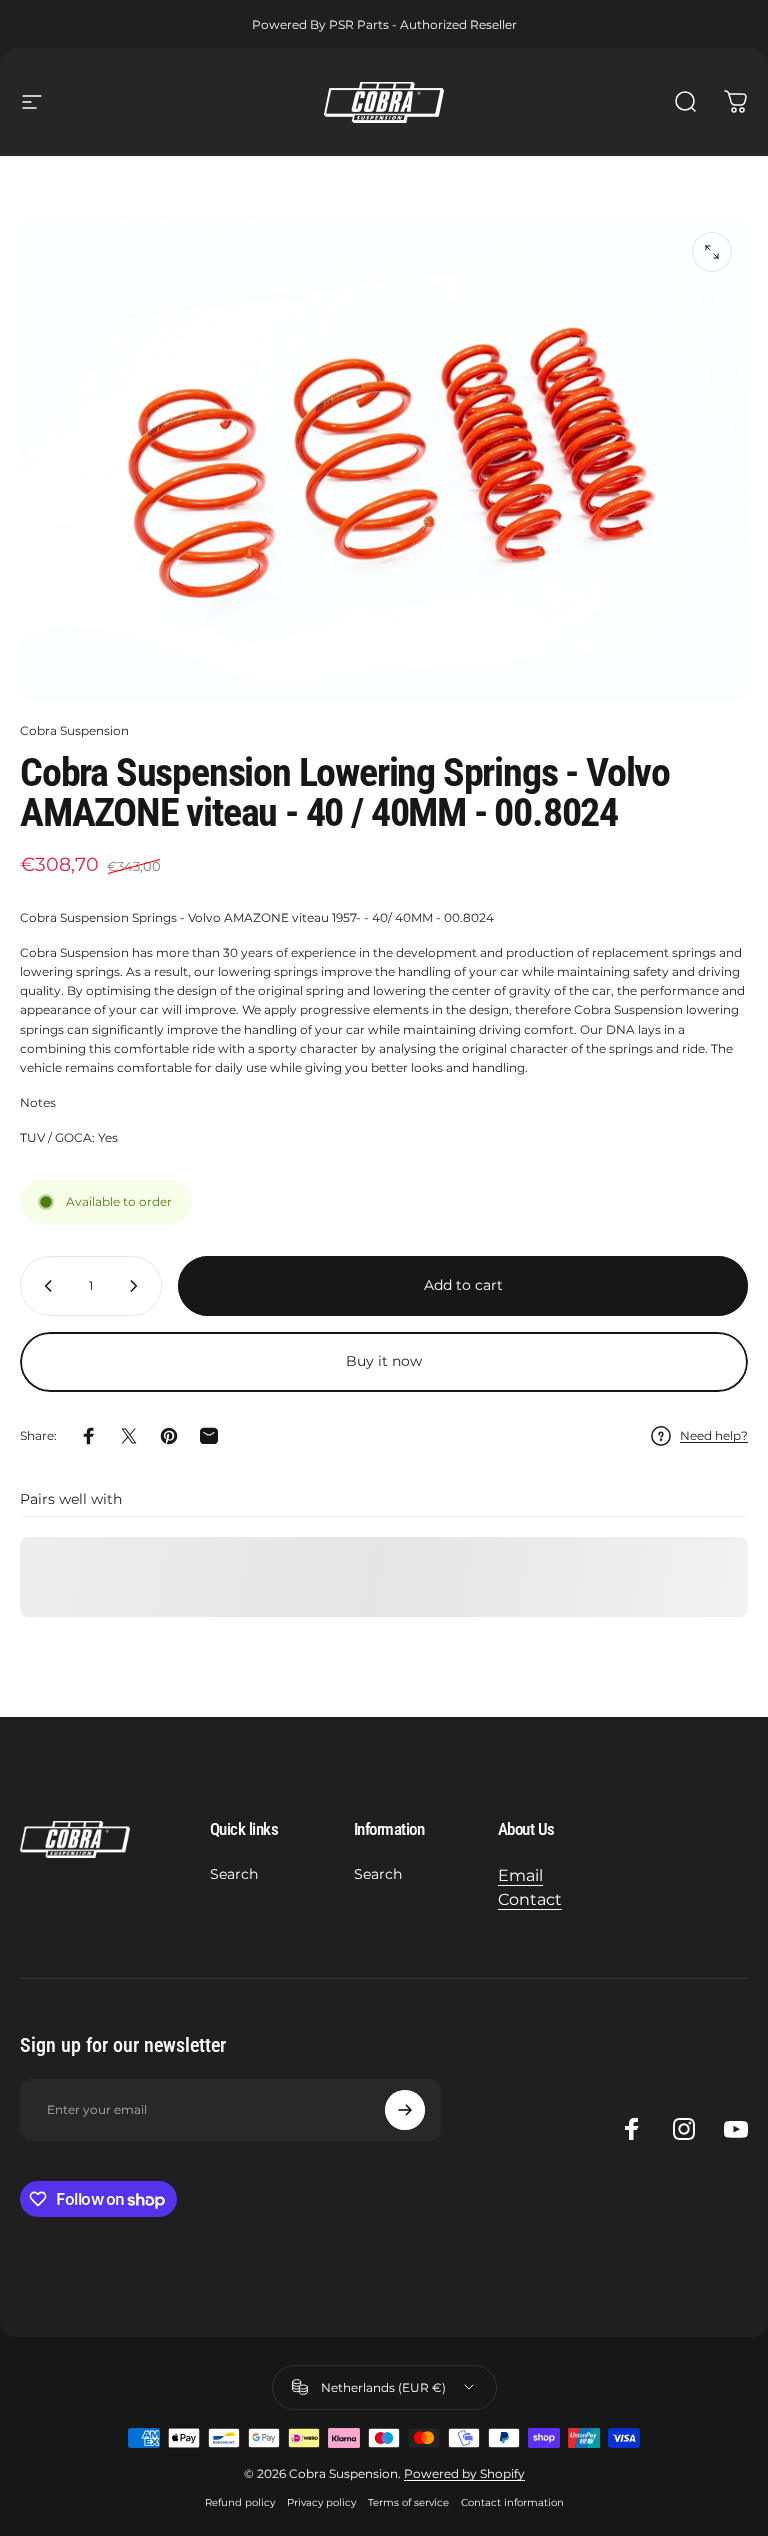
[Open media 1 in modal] (712, 252)
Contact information (512, 2502)
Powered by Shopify (464, 2473)
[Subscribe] (405, 2110)
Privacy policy (321, 2502)
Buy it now (384, 1361)
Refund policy (240, 2502)
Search (234, 1874)
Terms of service (408, 2502)
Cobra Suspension (74, 730)
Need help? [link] (714, 1435)
